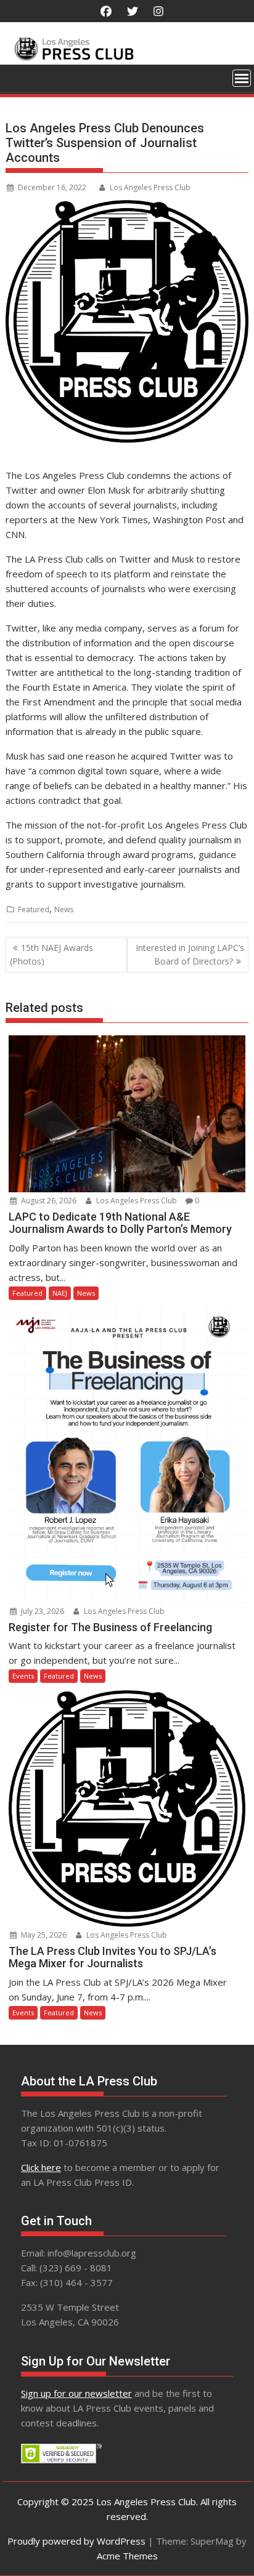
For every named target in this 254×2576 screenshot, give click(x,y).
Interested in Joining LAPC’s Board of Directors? (190, 954)
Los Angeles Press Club (150, 187)
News (64, 909)
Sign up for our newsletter (76, 2393)
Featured (34, 909)
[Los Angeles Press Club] (127, 57)
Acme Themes (127, 2556)
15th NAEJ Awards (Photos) (51, 954)
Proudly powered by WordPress (76, 2541)
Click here (41, 2167)
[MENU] (242, 78)
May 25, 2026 (43, 1935)
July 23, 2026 (42, 1611)
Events (23, 1676)
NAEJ (60, 1293)
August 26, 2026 (48, 1201)
